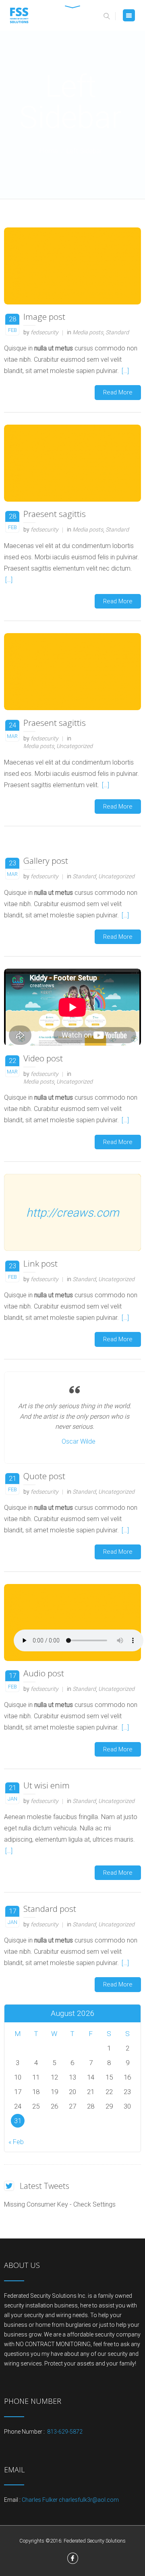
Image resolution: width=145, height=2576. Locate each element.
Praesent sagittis (55, 514)
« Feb (16, 2142)
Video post (43, 1058)
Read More (118, 392)
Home (49, 151)
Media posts (88, 332)
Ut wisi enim (47, 1785)
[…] (125, 371)
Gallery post (46, 861)
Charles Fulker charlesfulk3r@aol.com (70, 2500)
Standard (117, 332)
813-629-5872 (64, 2432)
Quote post (44, 1476)
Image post (44, 317)
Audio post (44, 1673)
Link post (40, 1263)
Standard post (50, 1909)
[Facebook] (73, 2558)
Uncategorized (75, 746)
